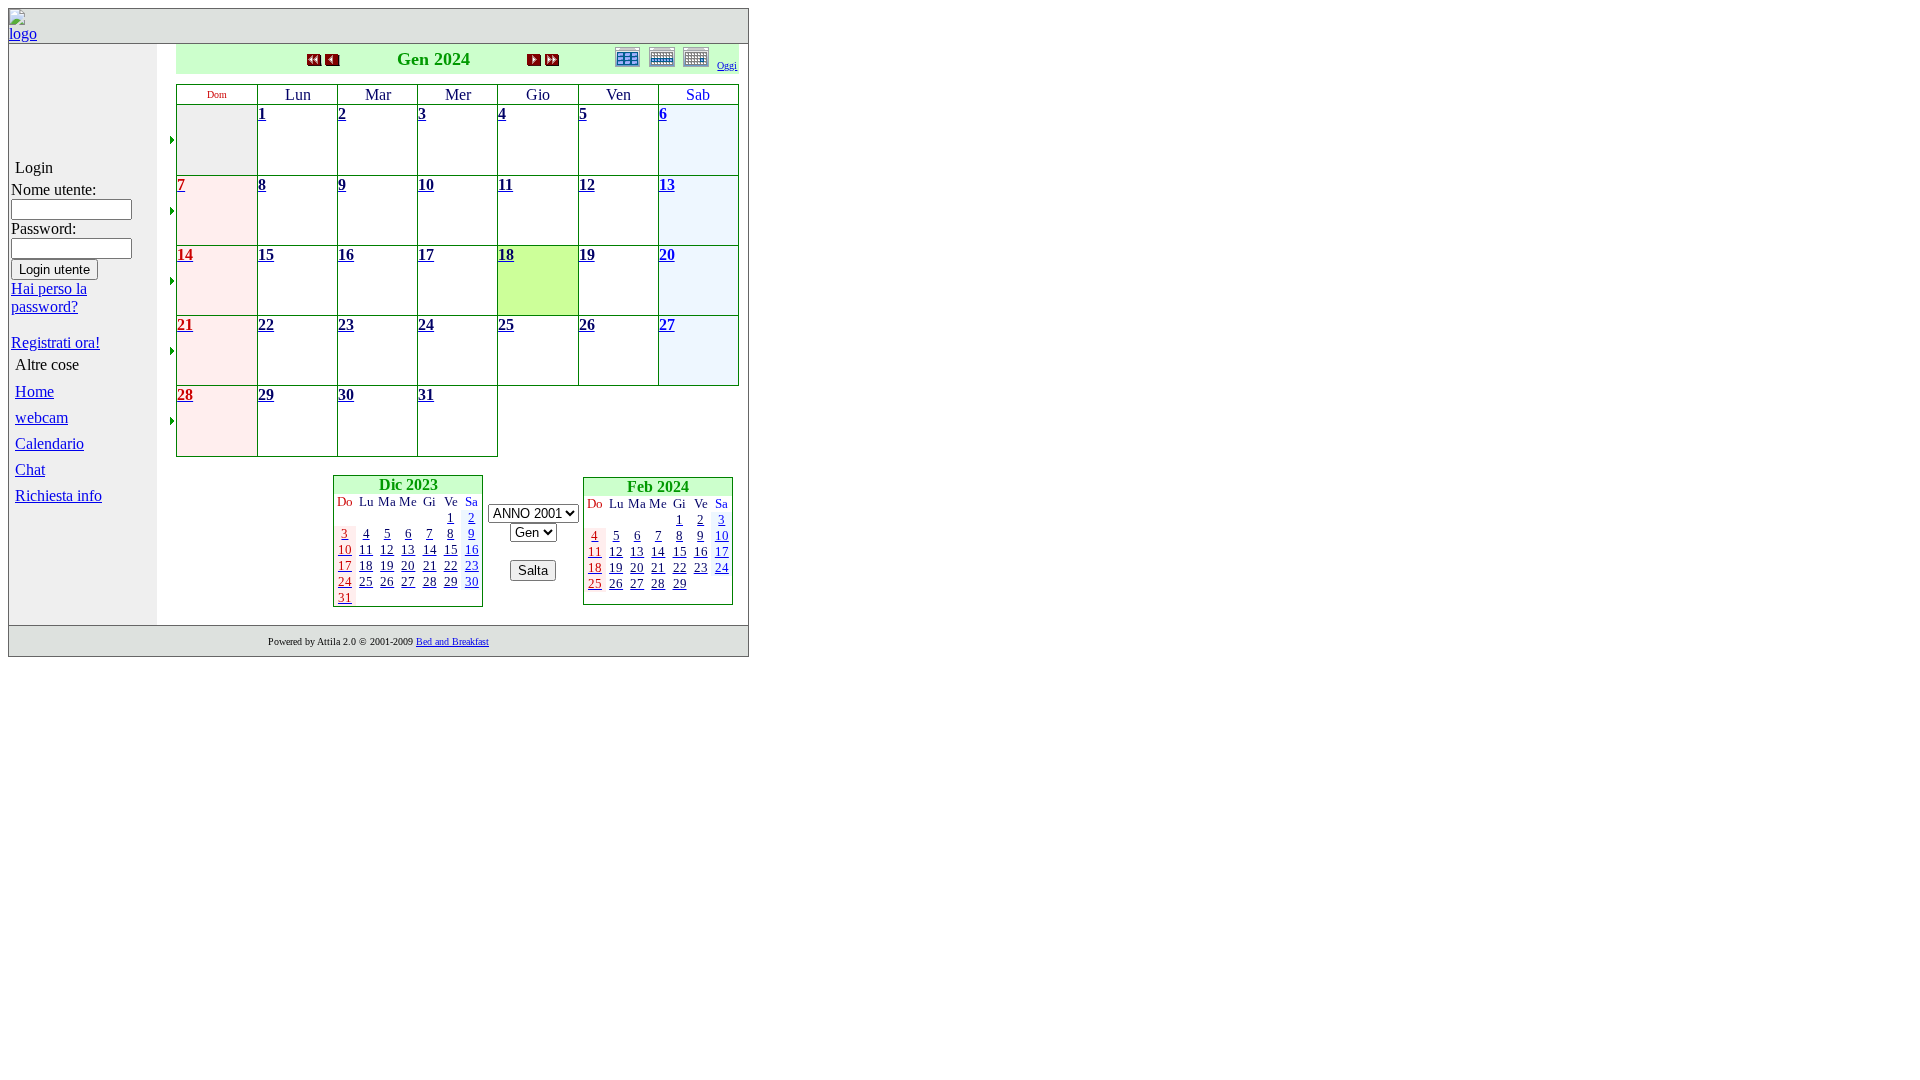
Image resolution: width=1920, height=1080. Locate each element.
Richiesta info (58, 495)
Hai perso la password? (49, 297)
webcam (41, 417)
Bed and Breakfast (452, 641)
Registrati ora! (55, 342)
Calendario (49, 443)
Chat (30, 469)
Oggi (727, 65)
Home (34, 391)
